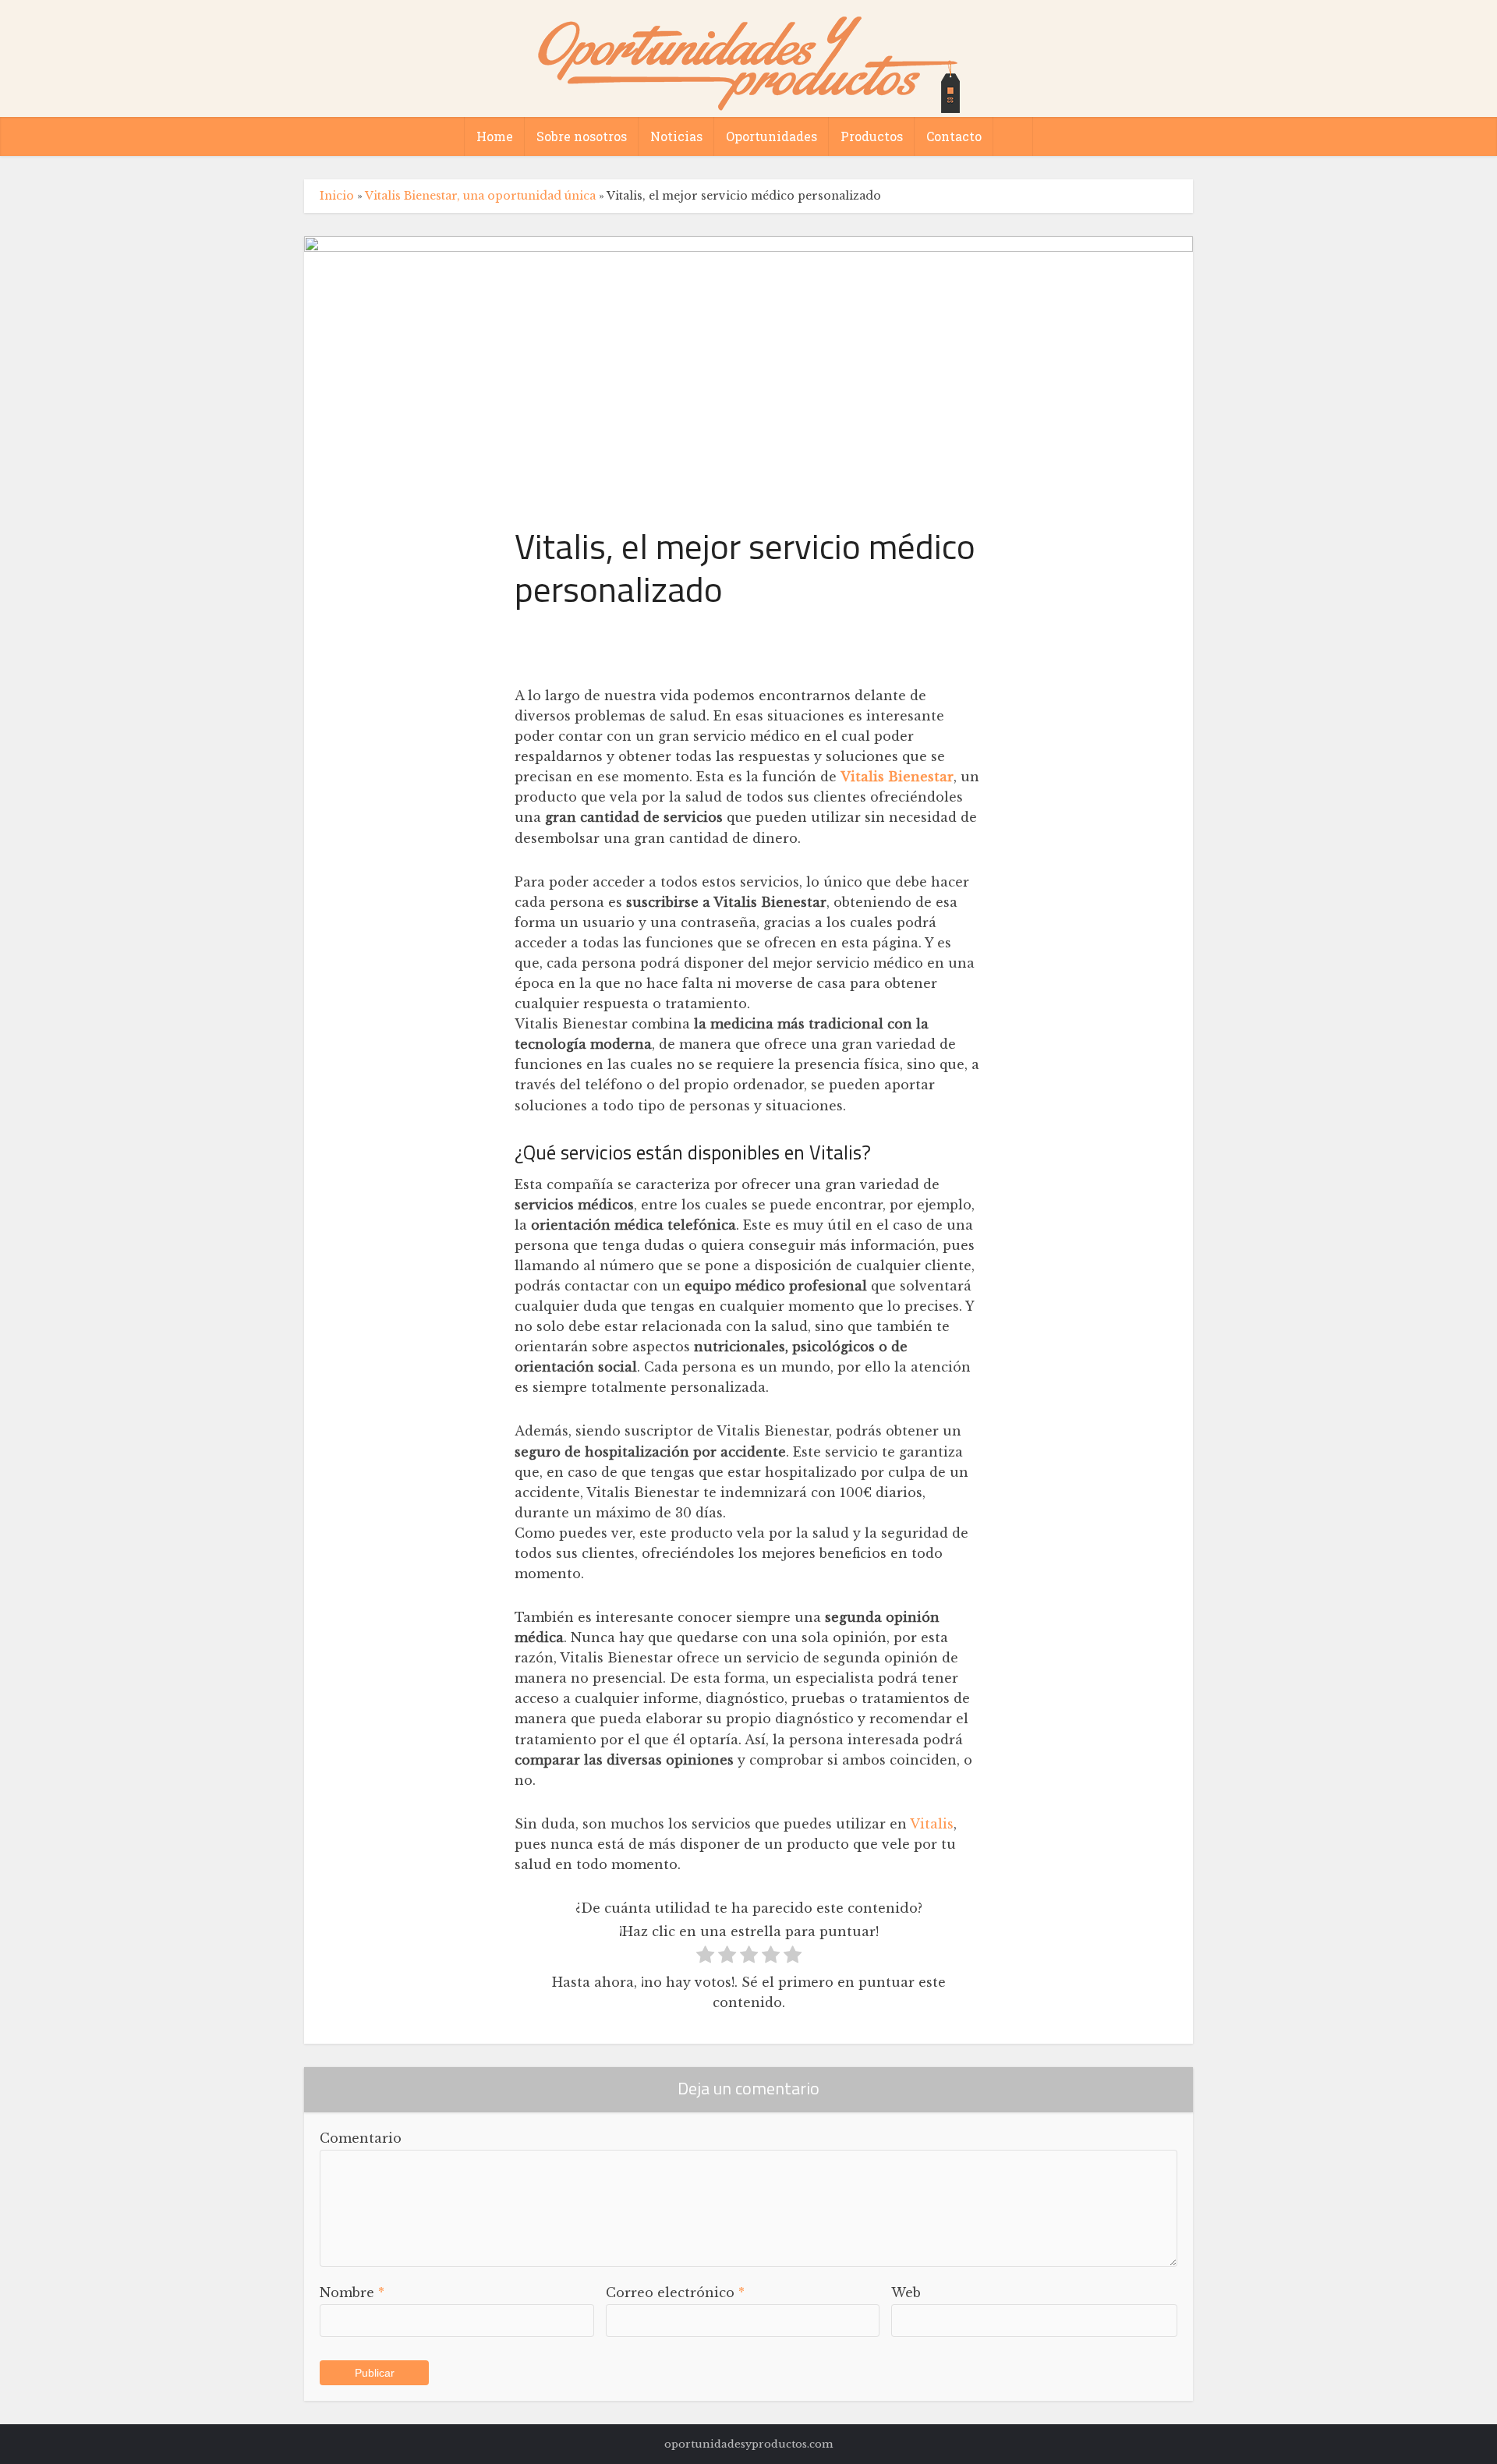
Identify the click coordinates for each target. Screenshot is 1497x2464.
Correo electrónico (675, 2292)
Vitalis (932, 1824)
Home (495, 136)
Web (906, 2292)
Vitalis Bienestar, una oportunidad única (480, 196)
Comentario (361, 2138)
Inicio (337, 196)
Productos (872, 136)
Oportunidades (772, 136)
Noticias (676, 136)
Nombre (352, 2292)
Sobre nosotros (582, 136)
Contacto (954, 136)
